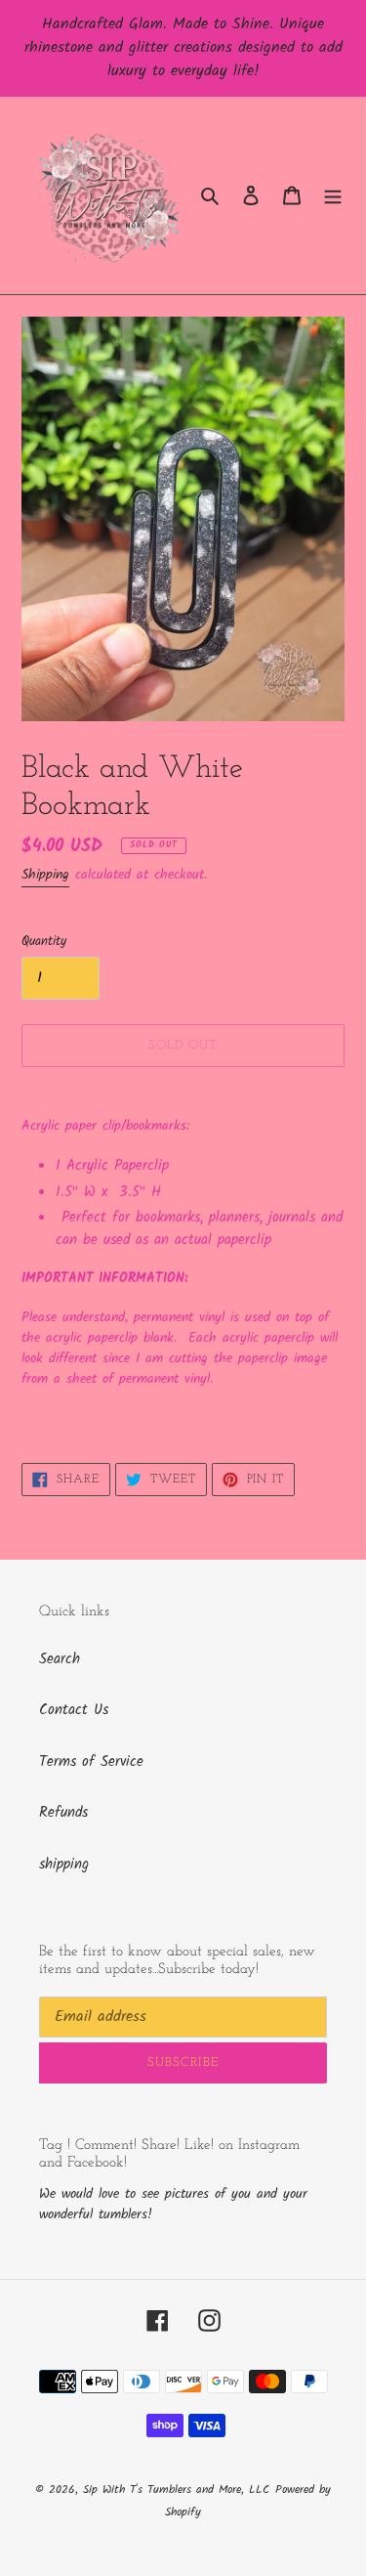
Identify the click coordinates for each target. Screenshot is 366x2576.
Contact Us (74, 1710)
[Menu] (333, 196)
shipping (64, 1865)
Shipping (45, 875)
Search (60, 1659)
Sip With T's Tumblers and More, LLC (176, 2490)
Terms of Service (91, 1762)
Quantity (44, 942)
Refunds (63, 1813)
